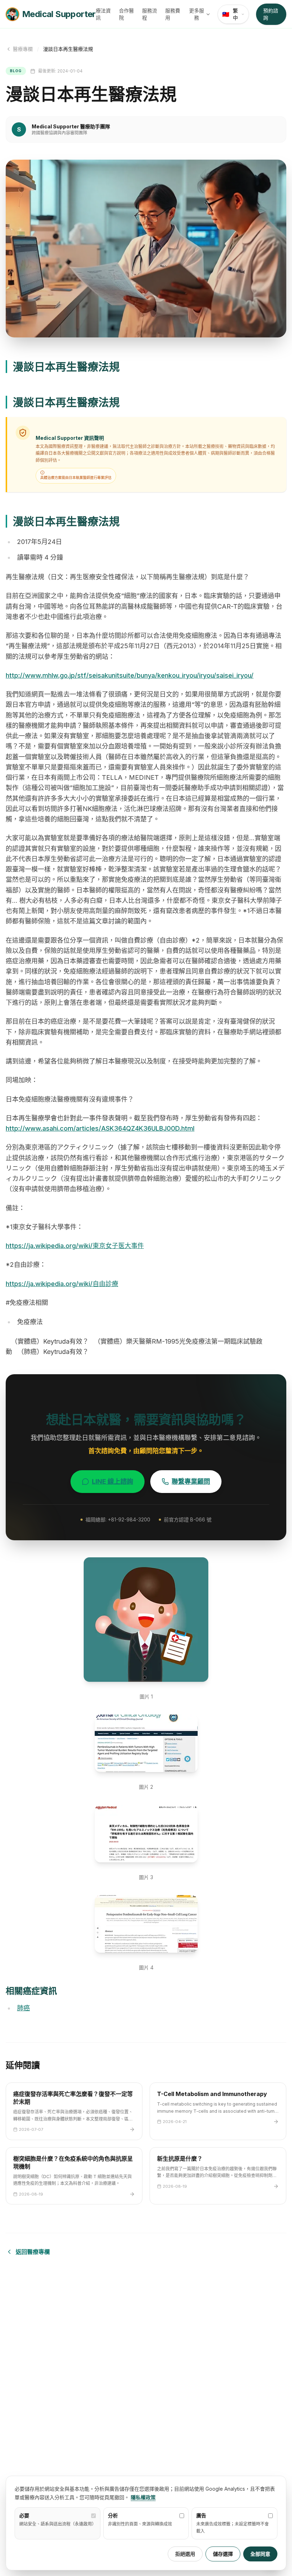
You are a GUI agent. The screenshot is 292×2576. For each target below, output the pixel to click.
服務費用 (173, 14)
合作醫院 (126, 14)
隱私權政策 (143, 2497)
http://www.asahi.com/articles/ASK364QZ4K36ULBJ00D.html (100, 1128)
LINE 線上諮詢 (113, 1481)
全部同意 (260, 2554)
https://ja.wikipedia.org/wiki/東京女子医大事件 (75, 1246)
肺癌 (24, 2008)
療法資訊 (103, 14)
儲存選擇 (223, 2554)
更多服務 (197, 14)
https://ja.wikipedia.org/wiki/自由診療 (62, 1284)
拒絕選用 (185, 2554)
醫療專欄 (23, 49)
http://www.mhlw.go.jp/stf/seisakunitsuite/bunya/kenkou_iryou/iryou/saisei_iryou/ (130, 675)
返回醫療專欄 (33, 2252)
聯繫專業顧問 (191, 1481)
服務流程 (150, 14)
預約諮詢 (271, 14)
